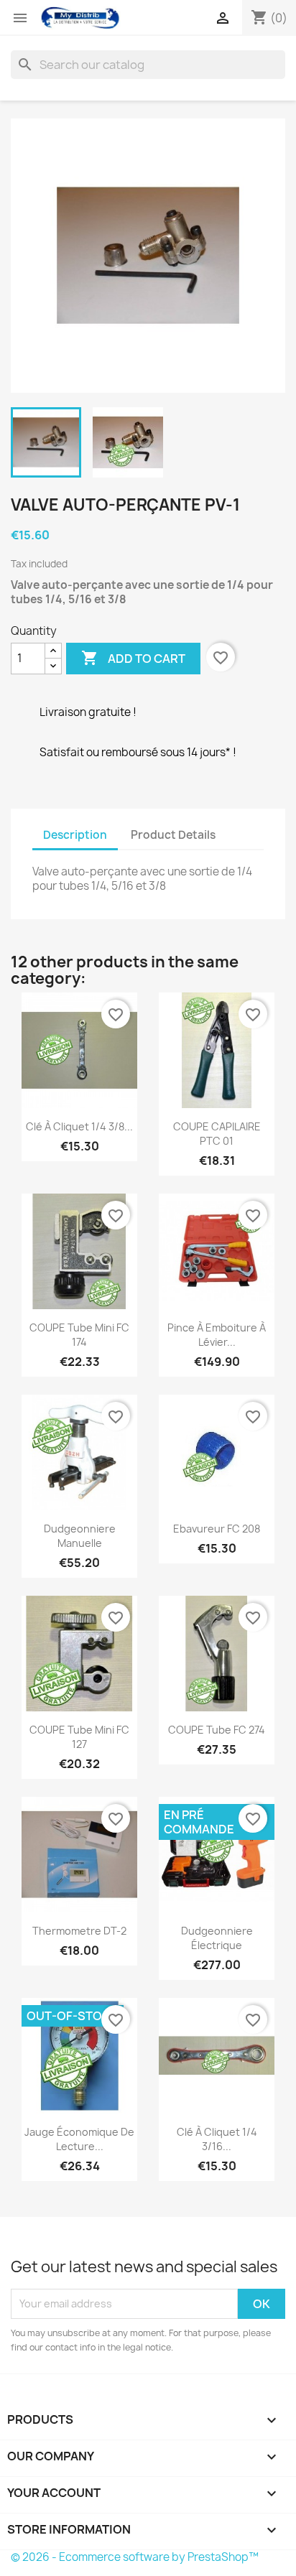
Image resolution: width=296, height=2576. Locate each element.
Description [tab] (75, 835)
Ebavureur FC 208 (217, 1529)
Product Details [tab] (173, 835)
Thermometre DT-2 (79, 1931)
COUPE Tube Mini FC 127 (79, 1737)
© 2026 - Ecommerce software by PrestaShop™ (135, 2557)
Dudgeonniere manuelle (80, 1536)
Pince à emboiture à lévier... (217, 1335)
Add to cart (133, 658)
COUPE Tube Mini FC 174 (79, 1335)
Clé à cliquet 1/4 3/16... (217, 2139)
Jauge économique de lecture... (79, 2139)
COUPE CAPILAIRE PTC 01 (217, 1134)
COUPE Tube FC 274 (217, 1730)
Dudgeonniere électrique (217, 1938)
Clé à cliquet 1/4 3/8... (79, 1126)
